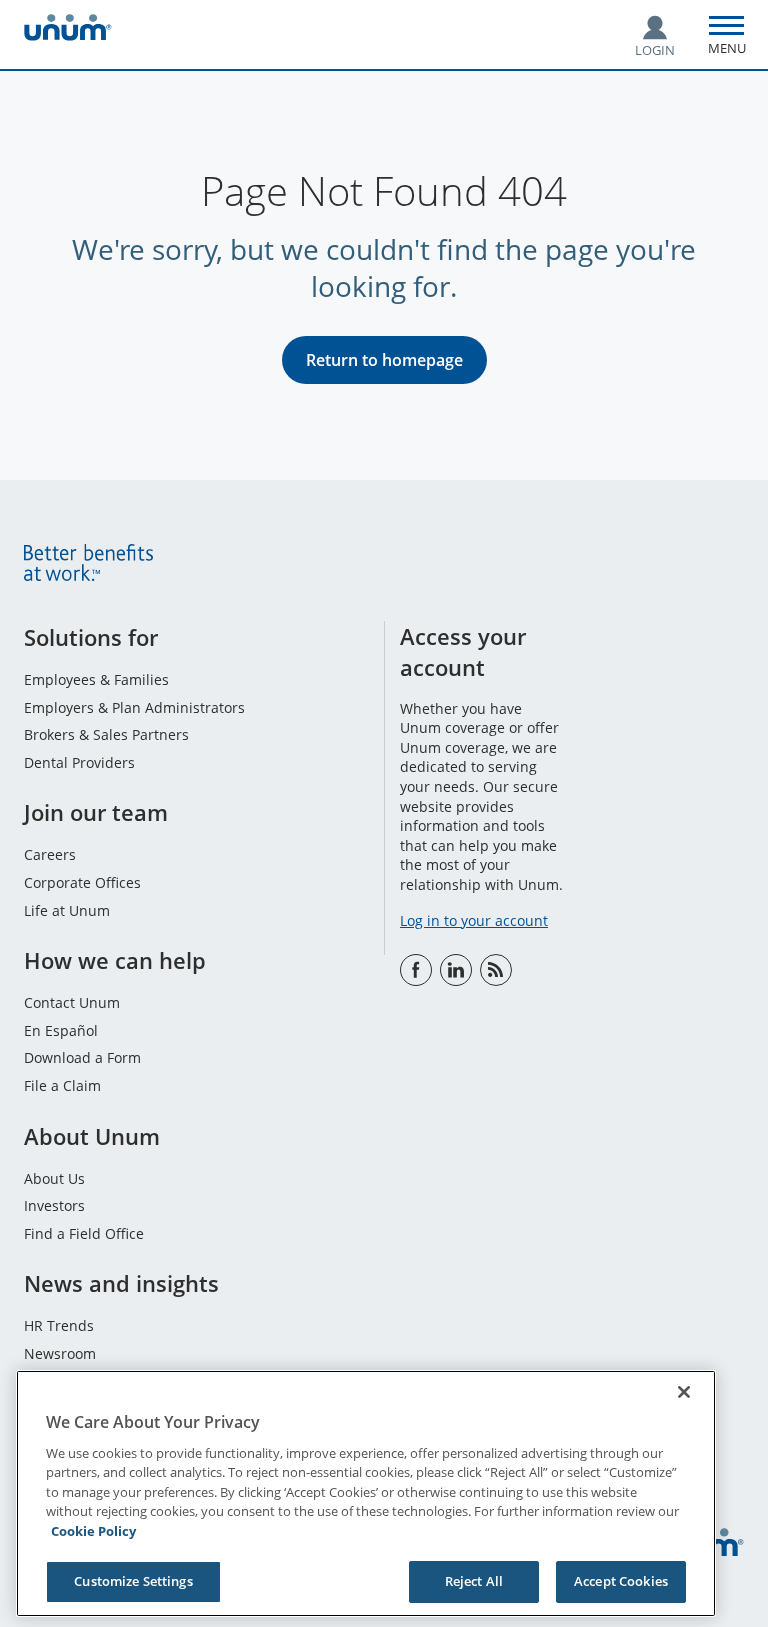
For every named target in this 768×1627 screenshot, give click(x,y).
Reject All (474, 1581)
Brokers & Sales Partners (106, 734)
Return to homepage (384, 360)
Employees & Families (96, 679)
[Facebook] (416, 970)
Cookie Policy (93, 1531)
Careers (50, 854)
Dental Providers (79, 762)
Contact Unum (72, 1002)
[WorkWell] (496, 970)
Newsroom (60, 1353)
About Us (54, 1178)
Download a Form (82, 1057)
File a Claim (62, 1085)
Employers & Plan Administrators (134, 707)
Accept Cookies (621, 1581)
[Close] (684, 1392)
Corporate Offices (82, 882)
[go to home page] (68, 30)
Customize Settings (133, 1581)
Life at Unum (67, 910)
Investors (54, 1205)
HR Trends (59, 1325)
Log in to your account (474, 920)
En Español (61, 1030)
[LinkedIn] (456, 970)
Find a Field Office (84, 1233)
